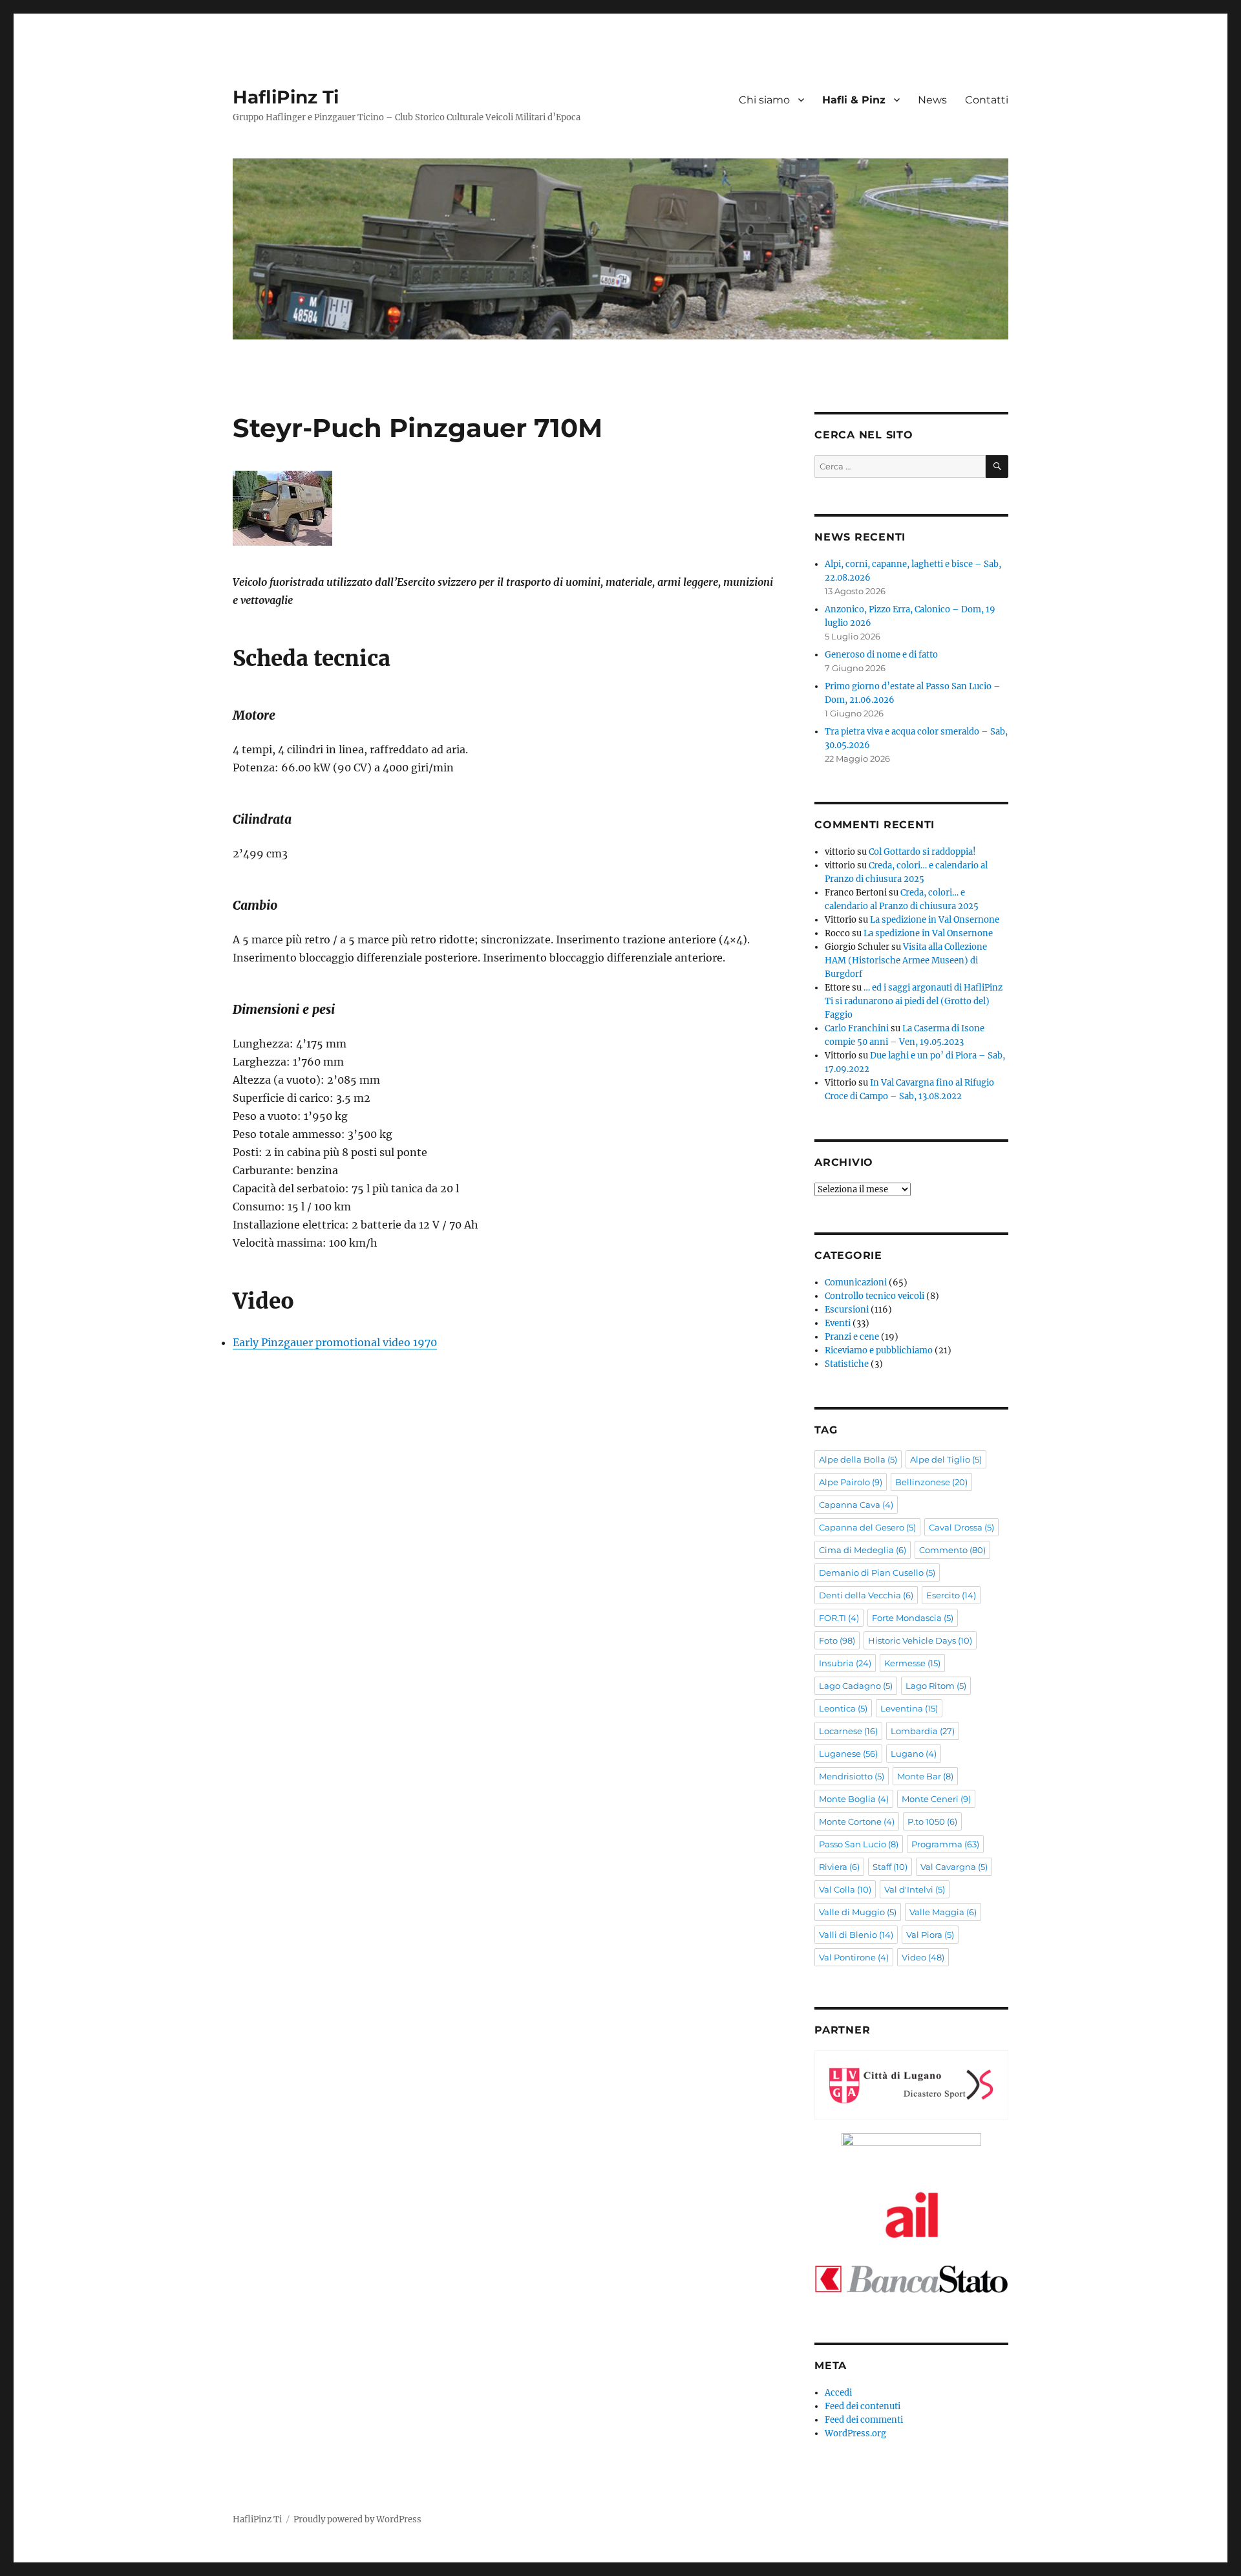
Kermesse (912, 1663)
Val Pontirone (854, 1957)
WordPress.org (855, 2433)
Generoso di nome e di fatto (881, 655)
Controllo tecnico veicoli (875, 1296)
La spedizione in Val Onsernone (935, 920)
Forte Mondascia (913, 1618)
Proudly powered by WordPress (357, 2519)
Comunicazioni (856, 1283)
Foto (837, 1640)
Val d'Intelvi (915, 1889)
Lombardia (923, 1731)
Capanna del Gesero (867, 1527)
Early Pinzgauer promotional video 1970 (335, 1342)
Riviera (839, 1867)
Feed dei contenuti (863, 2406)
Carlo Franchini (857, 1028)
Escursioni (847, 1310)
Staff (890, 1867)
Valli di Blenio (856, 1935)
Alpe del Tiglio (946, 1459)
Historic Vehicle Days (920, 1640)
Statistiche (847, 1364)
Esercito (951, 1595)
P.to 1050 (932, 1821)
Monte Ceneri (936, 1799)
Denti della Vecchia (866, 1595)
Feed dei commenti (864, 2420)
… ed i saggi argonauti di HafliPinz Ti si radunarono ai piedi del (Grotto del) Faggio (914, 1001)
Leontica (843, 1708)
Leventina (909, 1708)
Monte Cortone (857, 1821)
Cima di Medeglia (863, 1550)
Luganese (848, 1754)
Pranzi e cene (852, 1337)
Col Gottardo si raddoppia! (922, 852)
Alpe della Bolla (858, 1459)
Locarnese (848, 1731)
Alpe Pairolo (851, 1482)
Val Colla (845, 1889)
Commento (952, 1550)
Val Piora (930, 1935)
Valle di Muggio (858, 1912)
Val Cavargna (954, 1867)
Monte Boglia (854, 1799)
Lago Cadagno (856, 1686)
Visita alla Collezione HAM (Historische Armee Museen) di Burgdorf (906, 961)
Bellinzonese (931, 1482)
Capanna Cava (856, 1505)
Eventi (838, 1323)
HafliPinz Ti (286, 97)
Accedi (838, 2393)
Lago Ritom (936, 1686)
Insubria (845, 1663)
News (932, 100)
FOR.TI (839, 1618)
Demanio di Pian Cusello (877, 1572)
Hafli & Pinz (854, 100)
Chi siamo (764, 100)
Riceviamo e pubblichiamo (879, 1350)
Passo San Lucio (859, 1844)
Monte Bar (925, 1776)
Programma (945, 1844)
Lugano (914, 1754)
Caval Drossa (961, 1527)
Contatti (987, 100)
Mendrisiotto (852, 1776)
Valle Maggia (943, 1912)
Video (923, 1957)
